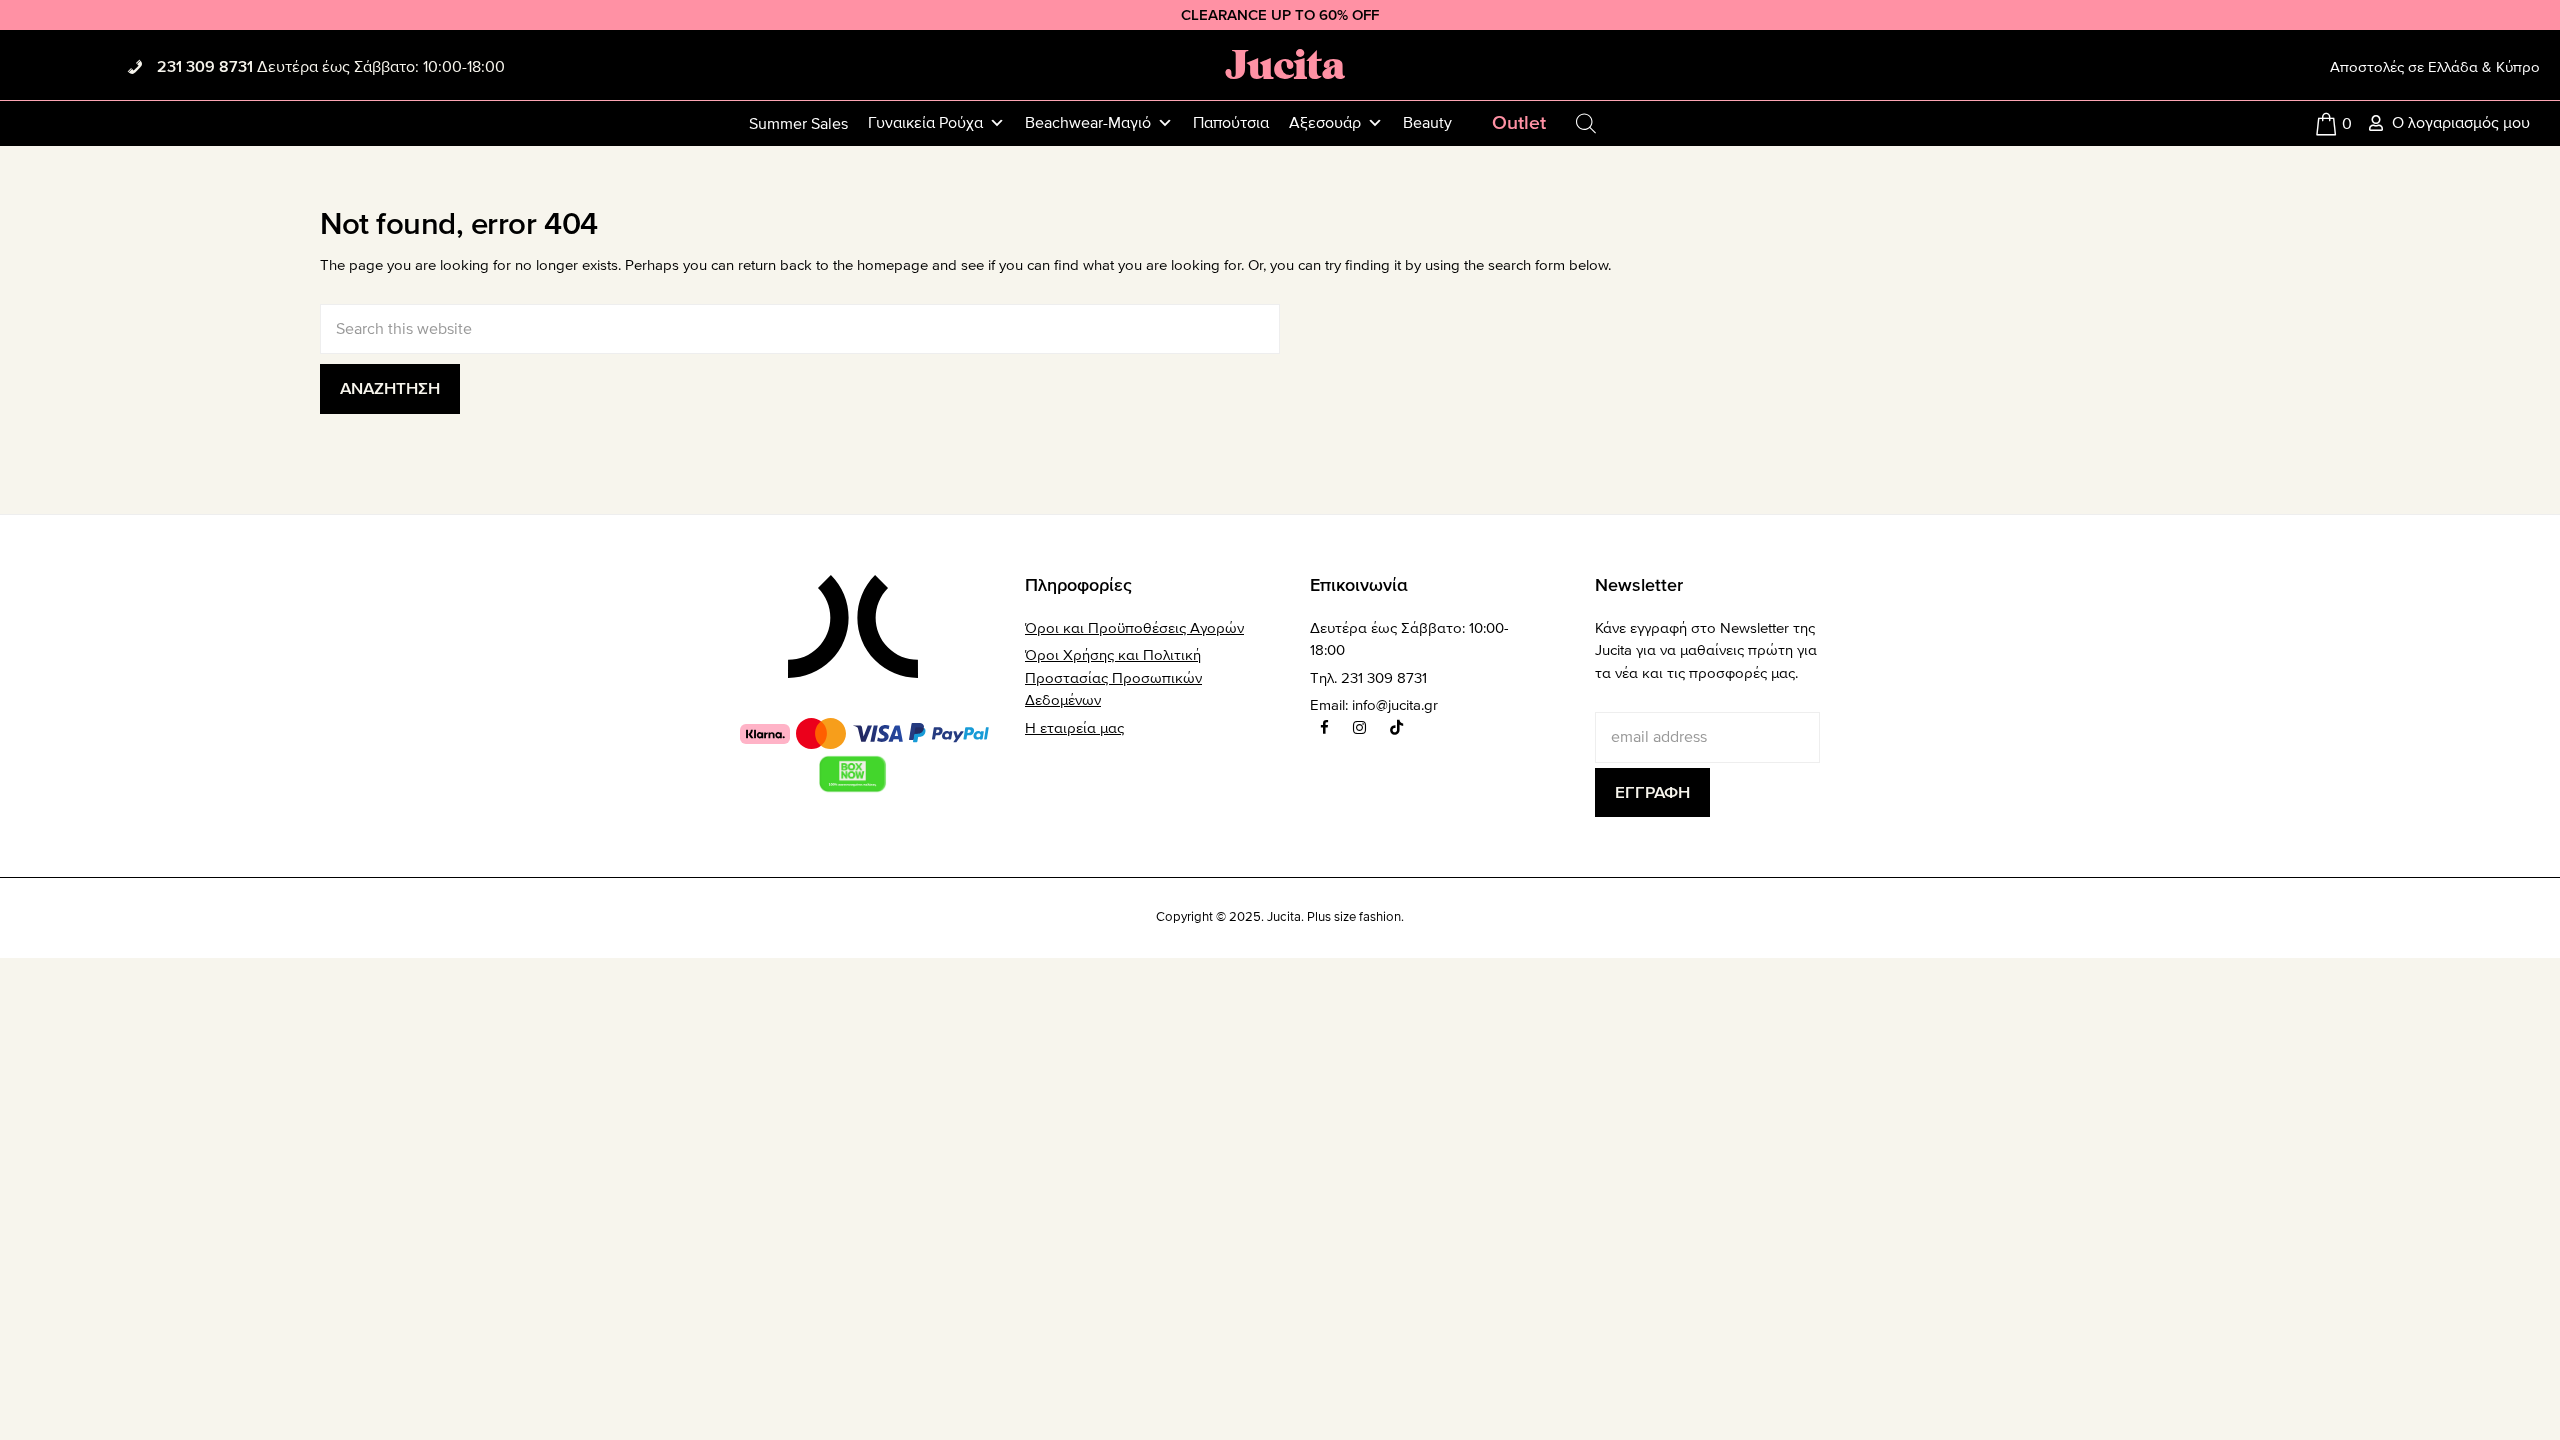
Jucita (1285, 63)
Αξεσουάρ (1325, 123)
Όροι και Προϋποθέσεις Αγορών (1134, 628)
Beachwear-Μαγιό (1088, 123)
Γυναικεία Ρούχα (925, 123)
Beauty (1427, 123)
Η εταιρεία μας (1074, 728)
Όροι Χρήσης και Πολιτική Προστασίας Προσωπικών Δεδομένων (1113, 677)
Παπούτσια (1231, 123)
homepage (892, 265)
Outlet (1519, 123)
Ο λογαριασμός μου (2461, 123)
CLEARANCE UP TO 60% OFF (1280, 15)
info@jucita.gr (1395, 705)
